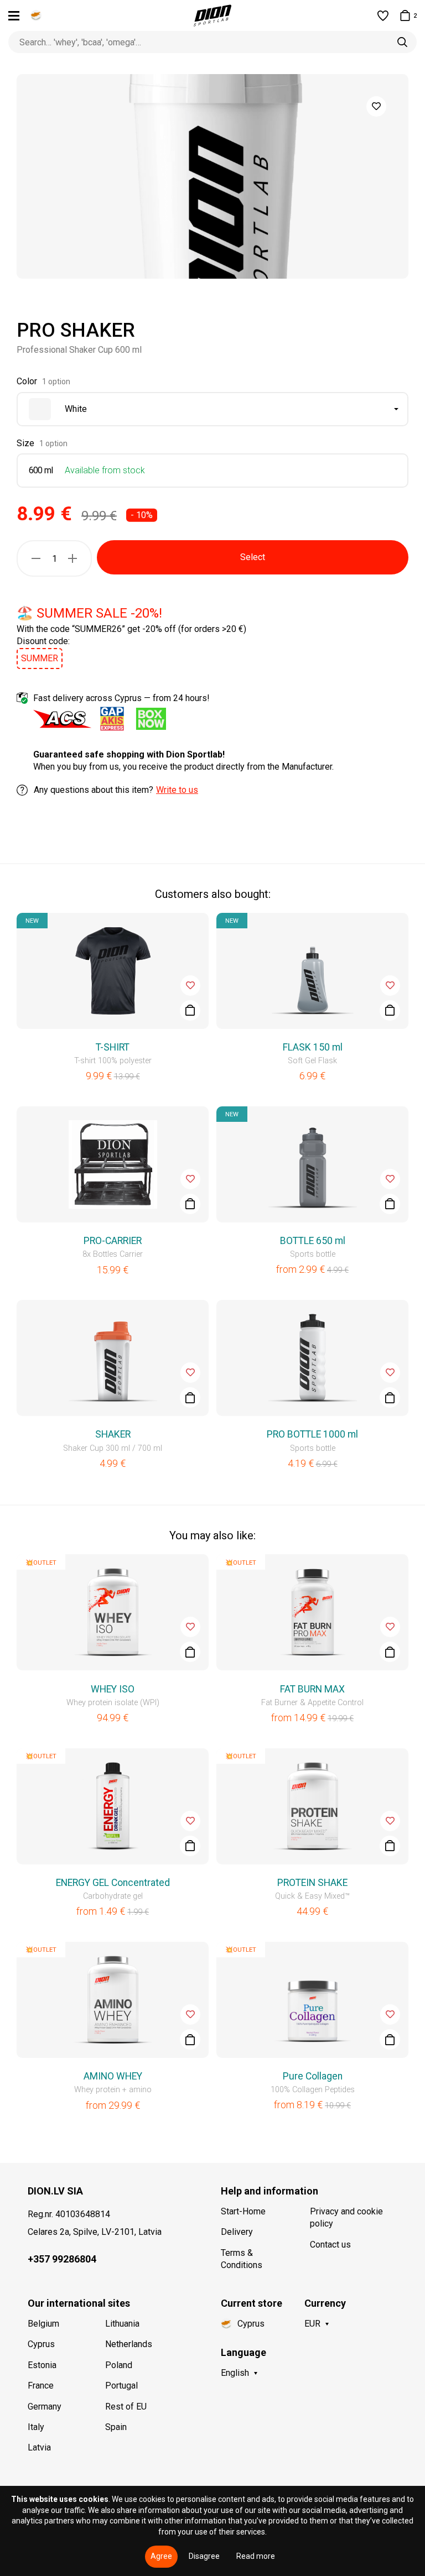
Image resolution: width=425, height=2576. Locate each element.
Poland (119, 2365)
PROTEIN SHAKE (312, 1883)
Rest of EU (126, 2407)
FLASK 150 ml (313, 1047)
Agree (161, 2556)
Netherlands (129, 2344)
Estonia (42, 2365)
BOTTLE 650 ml (313, 1241)
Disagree (204, 2556)
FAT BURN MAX (312, 1689)
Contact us (330, 2245)
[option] (212, 176)
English (235, 2373)
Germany (45, 2407)
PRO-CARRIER (113, 1241)
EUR (312, 2324)
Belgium (43, 2324)
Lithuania (122, 2324)
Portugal (121, 2386)
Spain (116, 2427)
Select (253, 557)
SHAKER (113, 1434)
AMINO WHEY (113, 2076)
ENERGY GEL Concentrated (113, 1883)
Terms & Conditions (242, 2259)
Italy (36, 2427)
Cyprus (41, 2344)
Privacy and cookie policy (346, 2217)
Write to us (177, 790)
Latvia (39, 2447)
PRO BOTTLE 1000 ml (312, 1434)
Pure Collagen (313, 2076)
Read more (256, 2556)
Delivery (237, 2232)
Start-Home (243, 2211)
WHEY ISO (113, 1689)
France (41, 2386)
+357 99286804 (62, 2259)
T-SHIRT (113, 1047)
